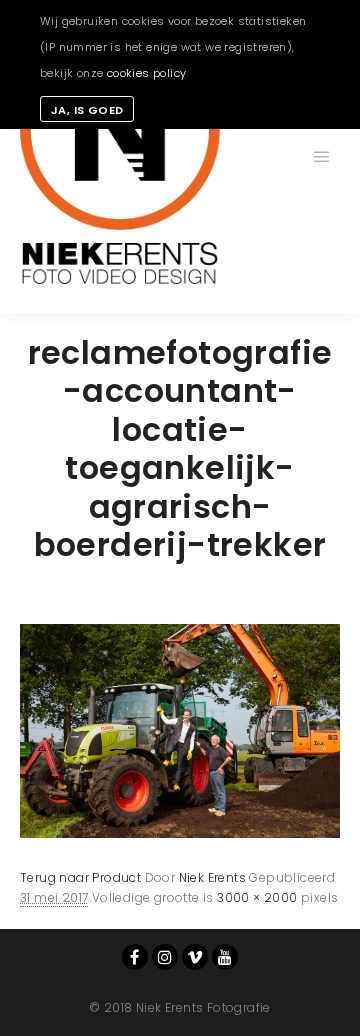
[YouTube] (225, 957)
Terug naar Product (80, 877)
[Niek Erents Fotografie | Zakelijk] (120, 157)
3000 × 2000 (257, 897)
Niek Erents (212, 877)
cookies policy (147, 73)
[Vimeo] (195, 957)
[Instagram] (165, 957)
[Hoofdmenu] (322, 157)
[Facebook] (135, 957)
